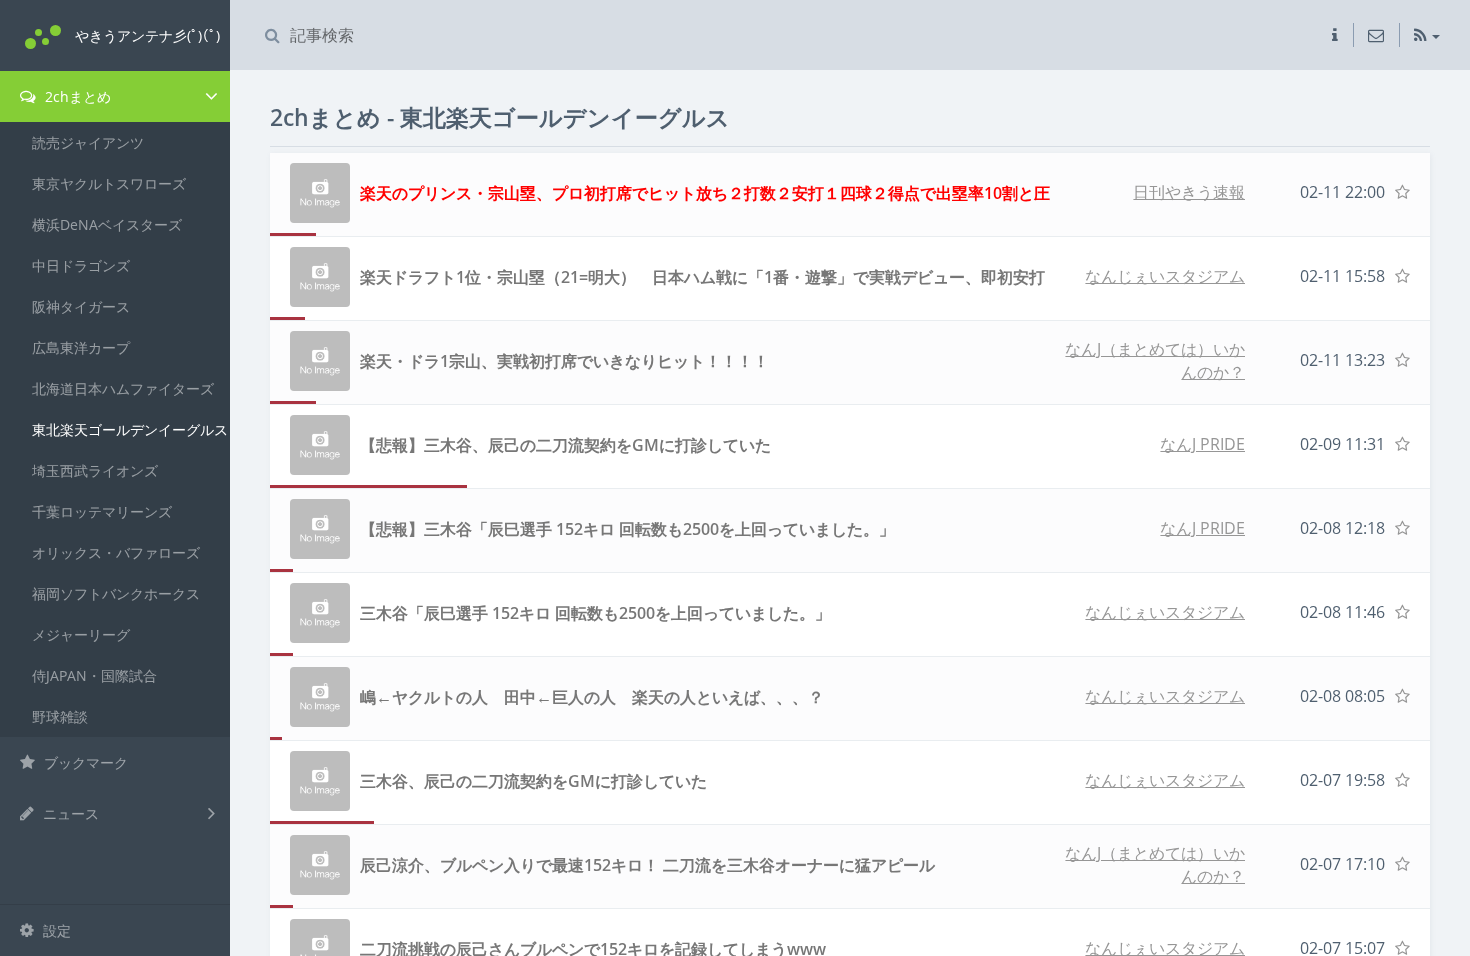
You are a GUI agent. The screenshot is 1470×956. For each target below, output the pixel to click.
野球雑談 (60, 716)
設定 (55, 930)
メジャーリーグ (81, 634)
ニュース (69, 813)
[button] (1335, 35)
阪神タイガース (81, 306)
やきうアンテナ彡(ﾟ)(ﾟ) (147, 35)
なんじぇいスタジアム (1165, 276)
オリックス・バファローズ (116, 552)
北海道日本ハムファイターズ (123, 388)
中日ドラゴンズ (81, 265)
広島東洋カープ (81, 347)
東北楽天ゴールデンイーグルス (130, 429)
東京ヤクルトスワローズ (109, 183)
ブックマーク (84, 762)
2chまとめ (76, 96)
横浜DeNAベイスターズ (107, 224)
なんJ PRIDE (1202, 444)
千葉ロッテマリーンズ (102, 511)
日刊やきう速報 (1189, 192)
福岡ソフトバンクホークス (116, 593)
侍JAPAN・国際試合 (94, 675)
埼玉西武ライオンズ (95, 470)
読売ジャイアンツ (88, 142)
